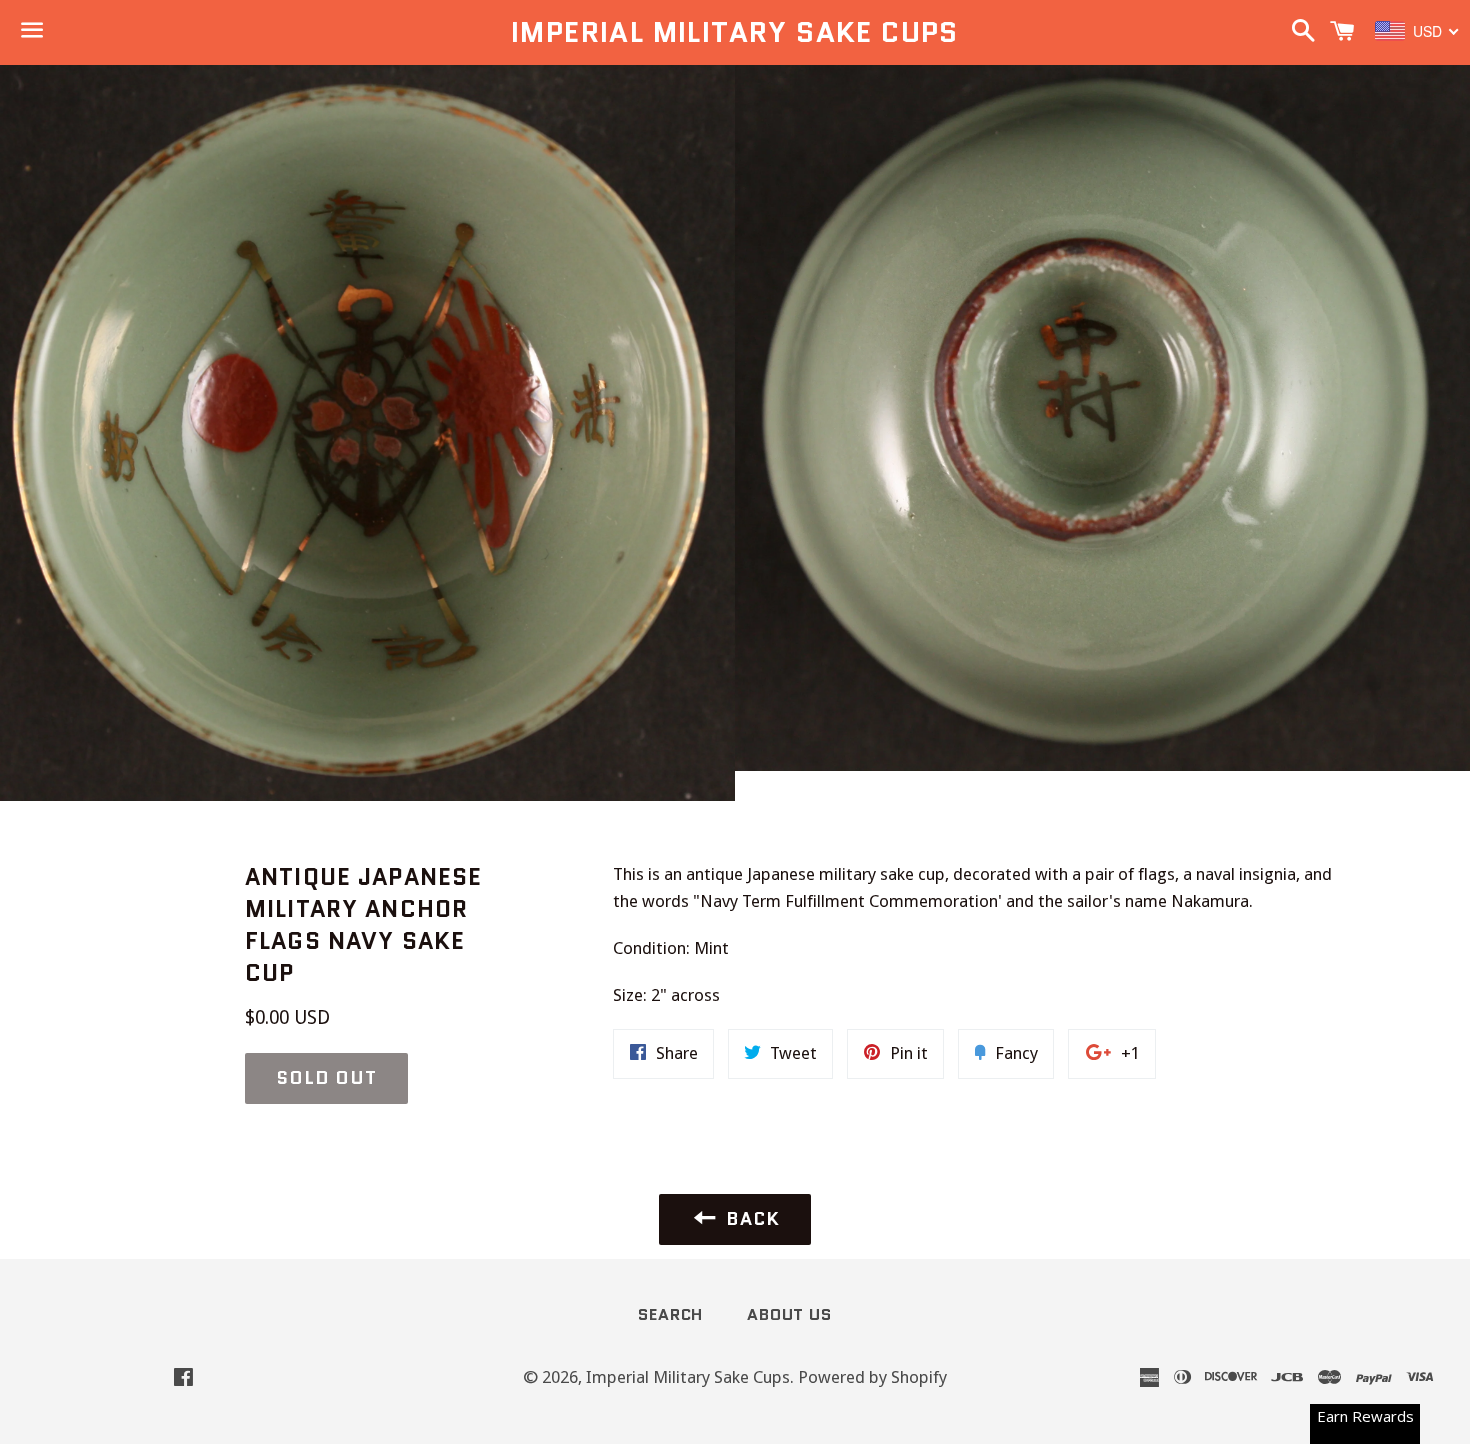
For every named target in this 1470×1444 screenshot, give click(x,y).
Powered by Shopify (872, 1377)
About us (789, 1314)
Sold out (326, 1078)
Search (670, 1314)
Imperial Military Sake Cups (735, 32)
